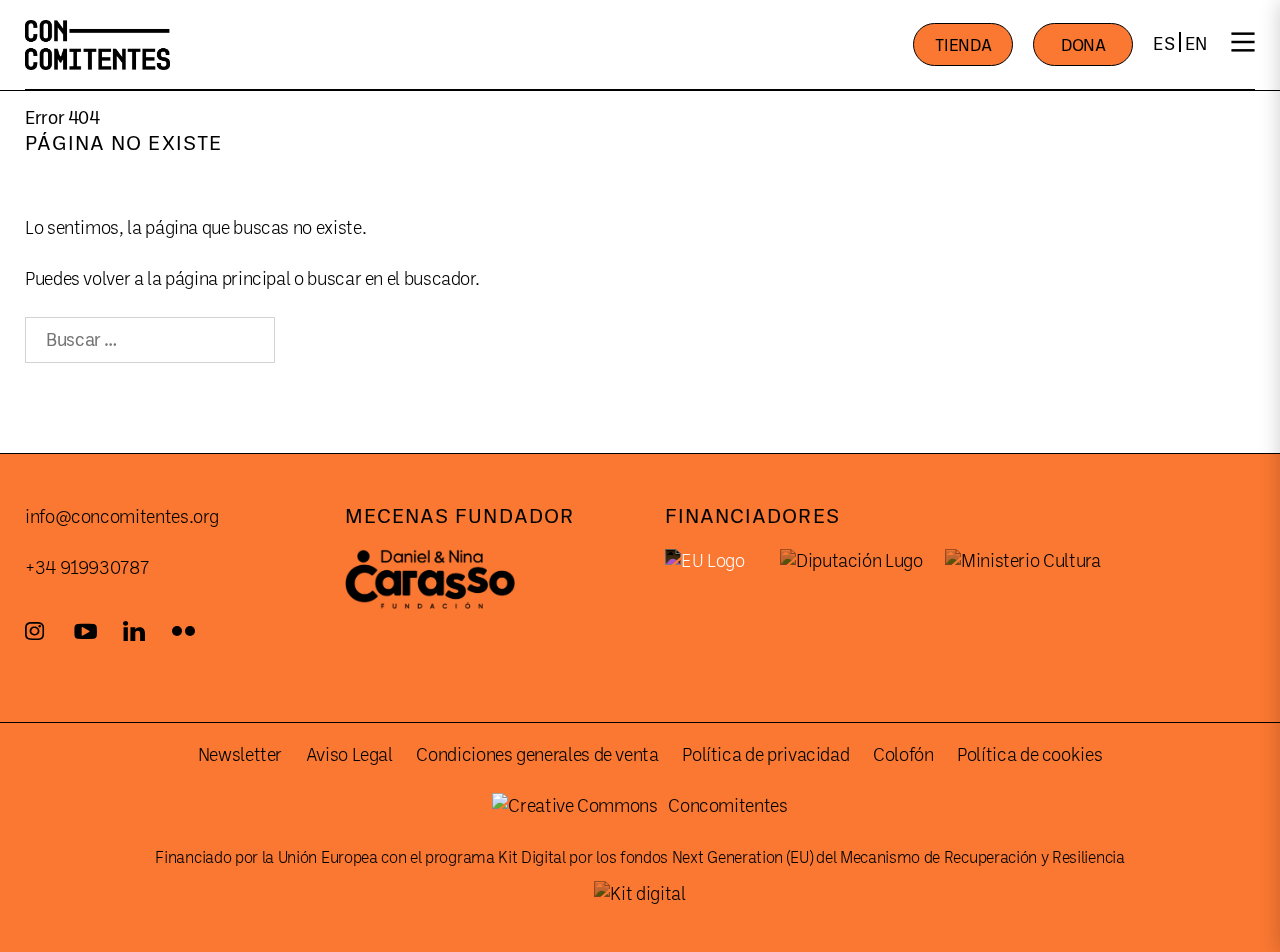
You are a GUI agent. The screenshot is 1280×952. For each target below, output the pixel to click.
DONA (1083, 45)
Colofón (903, 755)
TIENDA (963, 45)
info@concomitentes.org (122, 517)
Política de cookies (1029, 755)
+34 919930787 (86, 568)
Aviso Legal (349, 755)
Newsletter (240, 755)
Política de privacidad (765, 755)
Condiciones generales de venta (537, 755)
